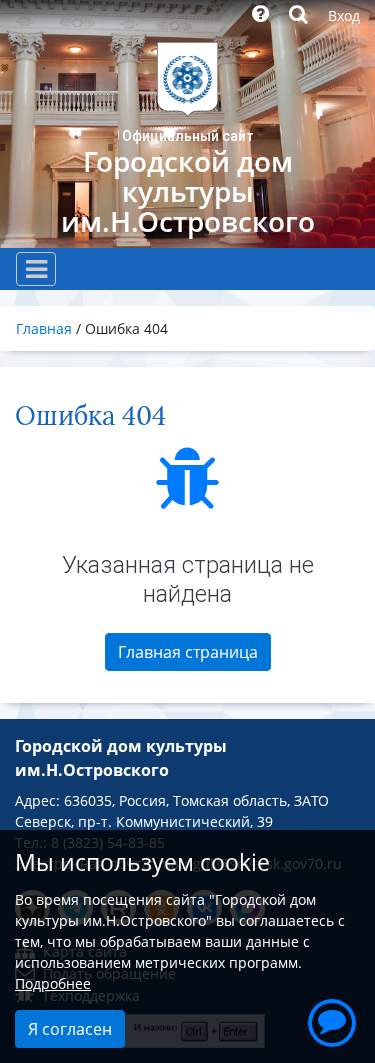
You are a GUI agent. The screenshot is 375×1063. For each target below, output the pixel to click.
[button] (332, 1020)
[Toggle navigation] (36, 269)
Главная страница (188, 652)
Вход (344, 15)
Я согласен (70, 1029)
